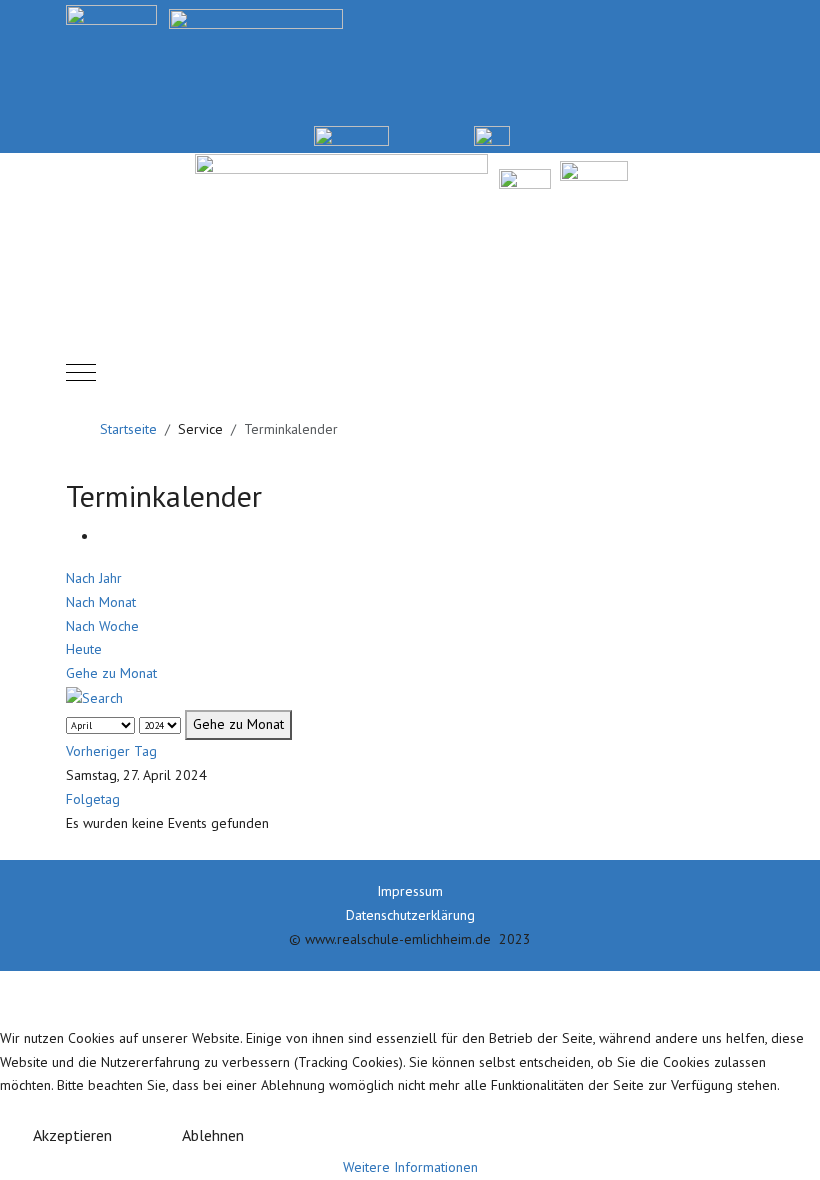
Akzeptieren (72, 1135)
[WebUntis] (351, 134)
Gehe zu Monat (111, 673)
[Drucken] (103, 536)
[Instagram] (664, 134)
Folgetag (93, 799)
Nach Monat (101, 602)
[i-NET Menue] (583, 134)
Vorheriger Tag (111, 751)
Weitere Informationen (410, 1167)
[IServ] (492, 134)
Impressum (410, 891)
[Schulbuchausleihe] (745, 134)
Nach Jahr (94, 578)
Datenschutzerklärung (410, 915)
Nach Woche (102, 626)
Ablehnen (213, 1135)
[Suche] (94, 697)
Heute (84, 649)
